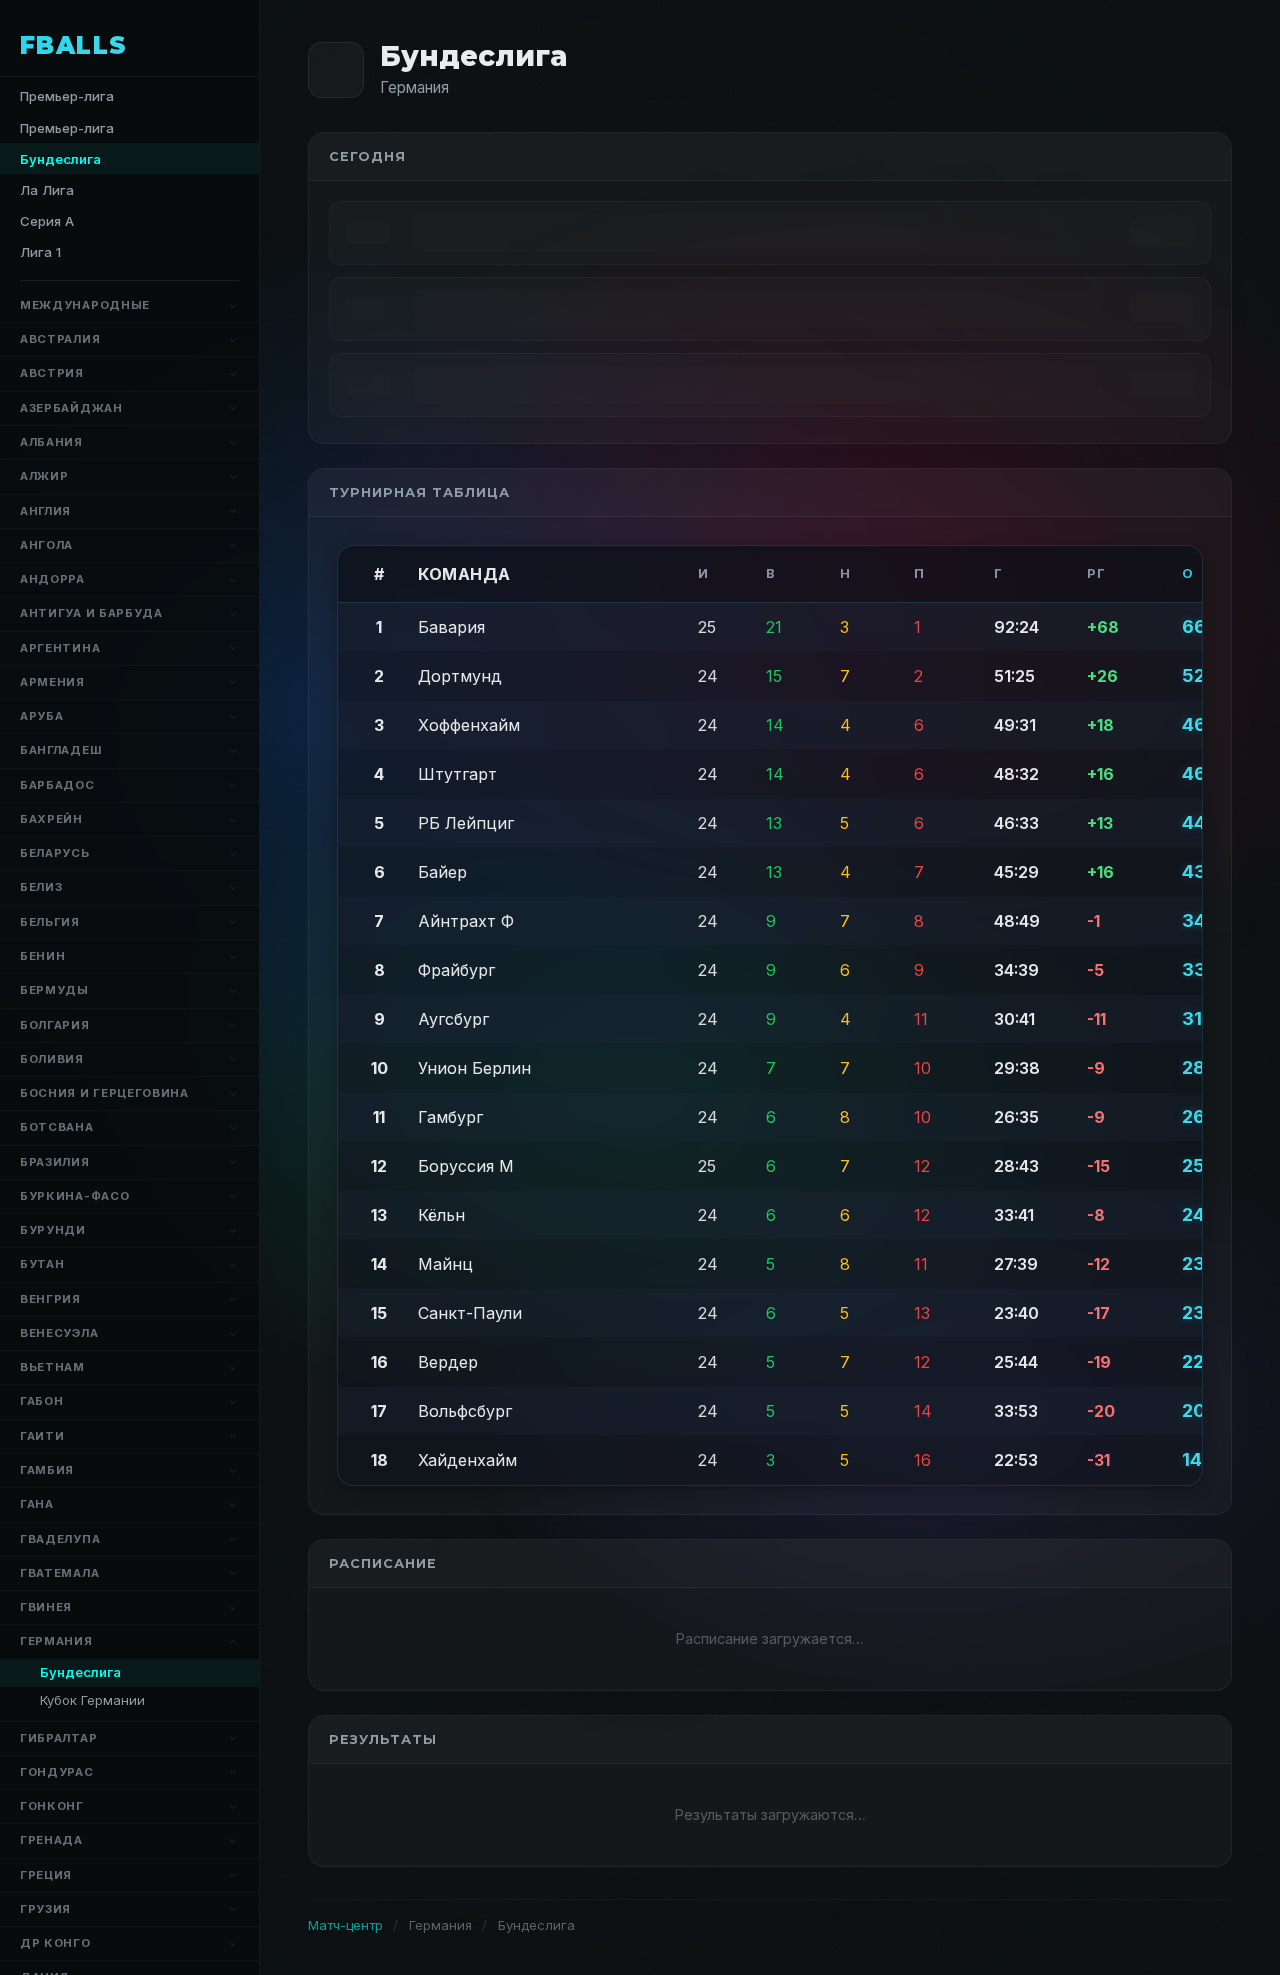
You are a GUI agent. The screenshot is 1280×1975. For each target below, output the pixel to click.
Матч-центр (345, 1925)
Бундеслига (80, 1672)
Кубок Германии (92, 1700)
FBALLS (74, 45)
